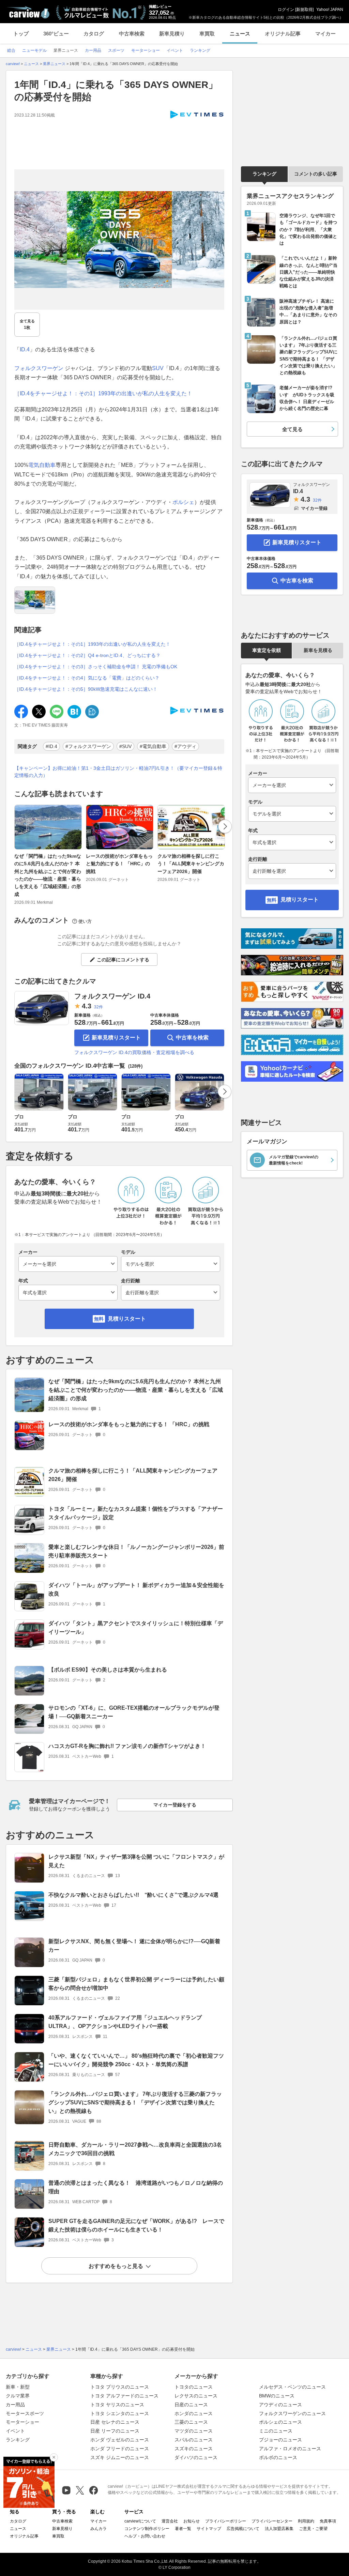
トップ (21, 34)
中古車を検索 (192, 1038)
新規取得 (304, 10)
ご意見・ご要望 (313, 2529)
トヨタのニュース (194, 2387)
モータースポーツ (25, 2413)
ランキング (264, 174)
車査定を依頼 (267, 650)
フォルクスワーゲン (39, 368)
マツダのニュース (194, 2431)
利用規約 (306, 2521)
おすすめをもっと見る (116, 2266)
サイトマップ (209, 2529)
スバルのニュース (194, 2440)
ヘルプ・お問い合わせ (145, 2536)
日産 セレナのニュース (115, 2422)
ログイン (286, 10)
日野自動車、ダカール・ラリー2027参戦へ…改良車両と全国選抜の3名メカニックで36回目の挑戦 (135, 2149)
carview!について (140, 2521)
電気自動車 (42, 465)
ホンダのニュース (194, 2413)
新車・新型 (18, 2387)
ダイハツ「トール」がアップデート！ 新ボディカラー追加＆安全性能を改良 (136, 1589)
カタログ (94, 34)
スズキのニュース (194, 2449)
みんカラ (98, 2529)
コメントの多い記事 (316, 174)
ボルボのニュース (278, 2457)
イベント (15, 2431)
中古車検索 (132, 34)
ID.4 (25, 349)
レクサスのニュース (196, 2396)
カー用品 (15, 2405)
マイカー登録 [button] (314, 508)
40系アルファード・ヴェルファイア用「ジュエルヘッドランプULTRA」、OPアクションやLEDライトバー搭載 (125, 2022)
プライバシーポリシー (226, 2521)
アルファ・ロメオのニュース (290, 2449)
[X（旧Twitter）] (80, 2490)
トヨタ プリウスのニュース (120, 2387)
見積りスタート (127, 1319)
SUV (158, 368)
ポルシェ (183, 502)
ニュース (240, 34)
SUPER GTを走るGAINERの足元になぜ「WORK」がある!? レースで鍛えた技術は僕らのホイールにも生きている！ (136, 2225)
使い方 (85, 921)
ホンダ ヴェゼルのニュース (120, 2440)
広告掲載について (243, 2529)
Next (225, 826)
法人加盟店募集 (279, 2529)
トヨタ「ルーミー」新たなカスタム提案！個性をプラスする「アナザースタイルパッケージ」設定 (136, 1513)
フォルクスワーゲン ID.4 (112, 996)
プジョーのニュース (280, 2440)
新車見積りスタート (116, 1038)
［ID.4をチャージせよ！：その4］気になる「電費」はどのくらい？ (87, 678)
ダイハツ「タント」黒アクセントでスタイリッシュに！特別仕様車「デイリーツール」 (136, 1628)
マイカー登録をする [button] (175, 1805)
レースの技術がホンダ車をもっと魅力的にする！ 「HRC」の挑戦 (119, 864)
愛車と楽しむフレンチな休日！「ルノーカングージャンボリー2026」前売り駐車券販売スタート (136, 1551)
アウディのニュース (280, 2405)
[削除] (54, 2457)
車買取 (207, 34)
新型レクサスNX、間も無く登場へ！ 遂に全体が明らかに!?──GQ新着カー (134, 1946)
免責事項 (328, 2521)
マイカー (325, 34)
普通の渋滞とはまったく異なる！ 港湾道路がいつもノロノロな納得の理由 (136, 2187)
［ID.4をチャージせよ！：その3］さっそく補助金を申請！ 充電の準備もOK (96, 667)
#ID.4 (51, 746)
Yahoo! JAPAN (330, 10)
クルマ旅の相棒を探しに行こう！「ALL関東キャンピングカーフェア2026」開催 (191, 864)
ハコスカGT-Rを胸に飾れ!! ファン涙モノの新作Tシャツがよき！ (127, 1746)
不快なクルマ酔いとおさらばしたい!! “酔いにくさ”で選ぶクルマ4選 (133, 1895)
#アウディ (185, 746)
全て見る (27, 324)
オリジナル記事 (283, 34)
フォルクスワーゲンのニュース (292, 2413)
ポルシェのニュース (280, 2422)
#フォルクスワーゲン (88, 746)
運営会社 (170, 2521)
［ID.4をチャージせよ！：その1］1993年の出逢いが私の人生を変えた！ (103, 393)
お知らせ (192, 2521)
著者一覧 (183, 2529)
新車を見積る (318, 650)
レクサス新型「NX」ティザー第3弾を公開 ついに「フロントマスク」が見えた (136, 1861)
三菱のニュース (191, 2422)
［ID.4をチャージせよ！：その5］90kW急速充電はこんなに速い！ (86, 689)
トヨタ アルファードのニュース (124, 2396)
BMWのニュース (277, 2396)
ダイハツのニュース (196, 2457)
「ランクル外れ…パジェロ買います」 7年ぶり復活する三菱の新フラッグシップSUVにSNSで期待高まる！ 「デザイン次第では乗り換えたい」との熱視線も (135, 2102)
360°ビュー (56, 34)
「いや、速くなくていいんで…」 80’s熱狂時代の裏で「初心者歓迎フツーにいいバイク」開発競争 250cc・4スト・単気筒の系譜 (136, 2060)
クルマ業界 (18, 2396)
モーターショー (22, 2422)
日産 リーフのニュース (115, 2431)
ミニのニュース (276, 2431)
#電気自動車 (153, 746)
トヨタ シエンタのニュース (120, 2413)
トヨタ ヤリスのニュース (117, 2405)
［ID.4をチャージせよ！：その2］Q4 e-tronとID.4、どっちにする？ (87, 655)
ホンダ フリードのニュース (120, 2449)
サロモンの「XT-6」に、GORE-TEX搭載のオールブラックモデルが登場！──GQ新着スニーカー (134, 1712)
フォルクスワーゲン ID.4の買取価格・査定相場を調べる (134, 1052)
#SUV (125, 746)
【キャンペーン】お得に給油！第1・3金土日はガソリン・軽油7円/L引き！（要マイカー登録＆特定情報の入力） (118, 772)
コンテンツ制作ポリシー (147, 2529)
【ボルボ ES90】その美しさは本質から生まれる (108, 1670)
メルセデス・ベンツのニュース (292, 2387)
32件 (98, 1007)
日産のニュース (191, 2405)
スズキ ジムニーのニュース (120, 2457)
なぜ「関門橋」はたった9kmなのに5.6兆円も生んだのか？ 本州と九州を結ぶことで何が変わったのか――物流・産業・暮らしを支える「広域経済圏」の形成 (48, 875)
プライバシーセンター (272, 2521)
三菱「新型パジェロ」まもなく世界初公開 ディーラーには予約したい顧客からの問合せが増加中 (136, 1984)
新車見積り (172, 34)
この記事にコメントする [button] (123, 960)
